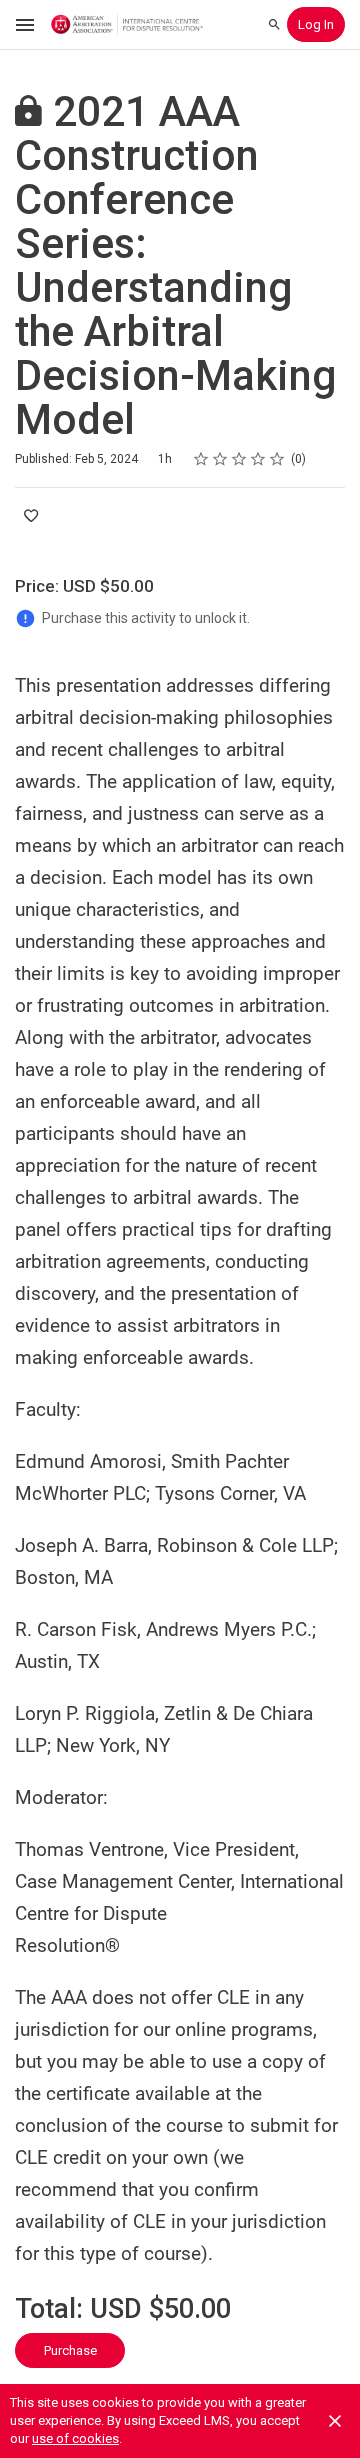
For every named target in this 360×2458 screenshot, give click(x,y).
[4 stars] (258, 459)
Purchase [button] (70, 2350)
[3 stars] (239, 459)
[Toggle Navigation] (26, 25)
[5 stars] (277, 459)
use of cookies (75, 2438)
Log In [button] (316, 24)
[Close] (335, 2421)
